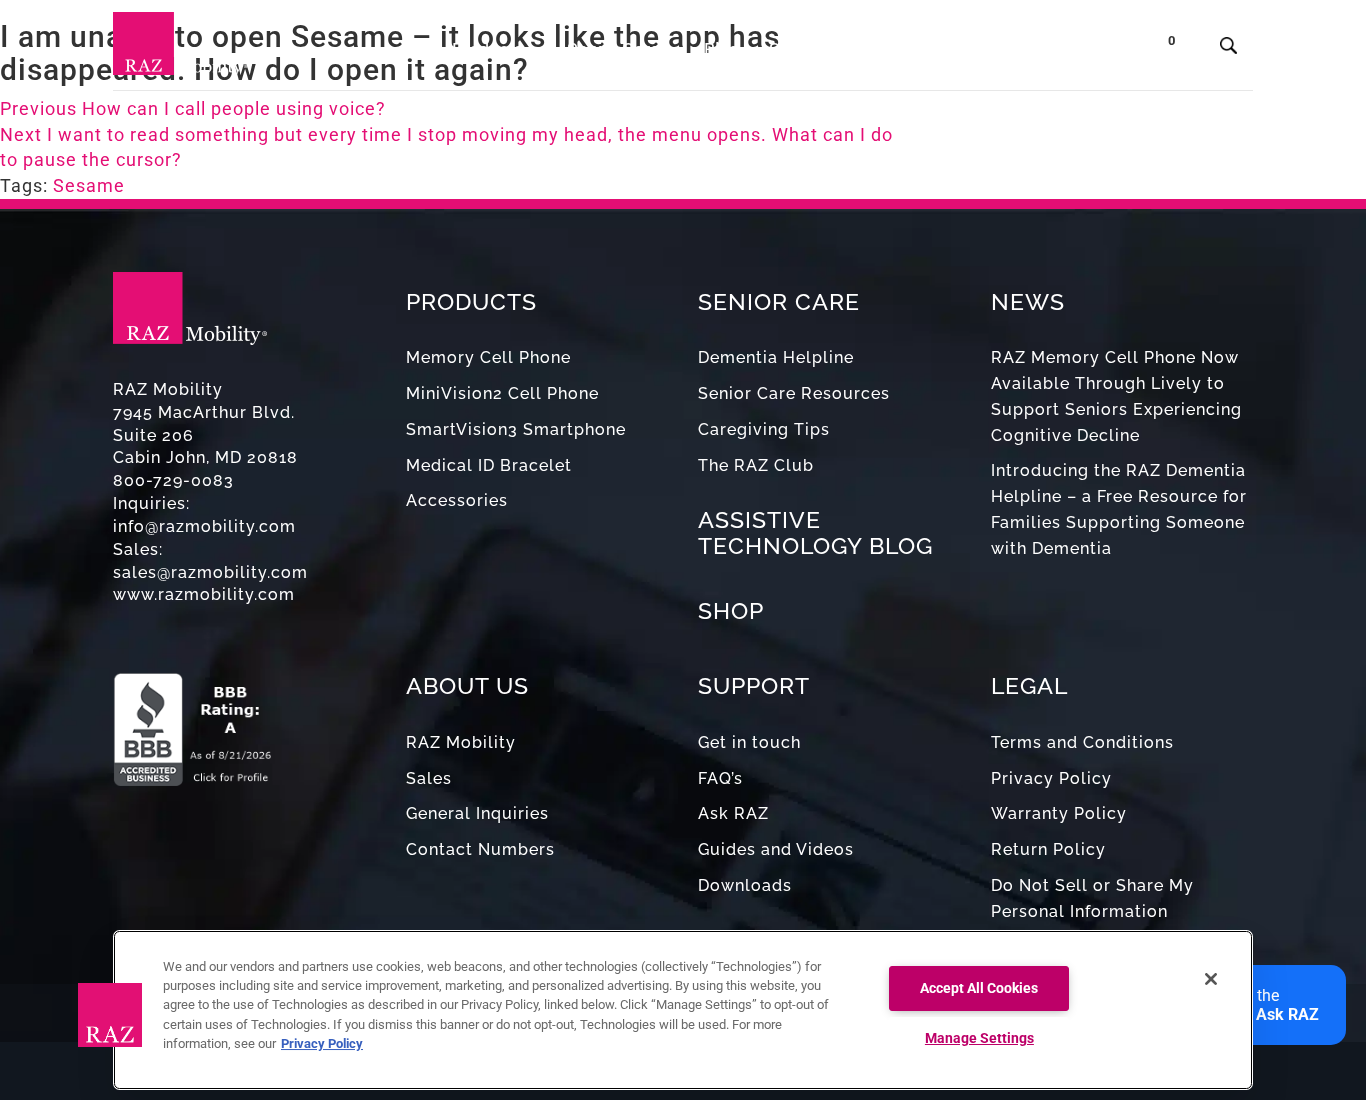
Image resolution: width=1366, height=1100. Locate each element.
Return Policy (1048, 849)
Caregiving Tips (764, 429)
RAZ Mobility (461, 742)
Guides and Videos (776, 849)
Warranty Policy (1059, 813)
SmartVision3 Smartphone (516, 429)
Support (800, 49)
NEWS (1028, 301)
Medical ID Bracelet (489, 465)
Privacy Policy (1051, 778)
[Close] (1211, 979)
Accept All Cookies (979, 988)
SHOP (731, 610)
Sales (429, 778)
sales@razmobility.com (210, 572)
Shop (1092, 49)
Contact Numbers (480, 849)
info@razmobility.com (204, 526)
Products (489, 49)
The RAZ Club (756, 465)
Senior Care (615, 49)
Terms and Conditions (1082, 742)
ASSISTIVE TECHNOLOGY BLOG (815, 532)
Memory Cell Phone (488, 357)
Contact (1010, 49)
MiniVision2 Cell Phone (502, 393)
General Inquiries (477, 813)
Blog (721, 49)
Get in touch (749, 742)
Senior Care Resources (794, 393)
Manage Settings (979, 1038)
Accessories (457, 500)
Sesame (89, 185)
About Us (900, 49)
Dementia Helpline (776, 357)
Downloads (745, 885)
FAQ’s (720, 778)
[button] (110, 1015)
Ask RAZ (733, 813)
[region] (683, 1010)
